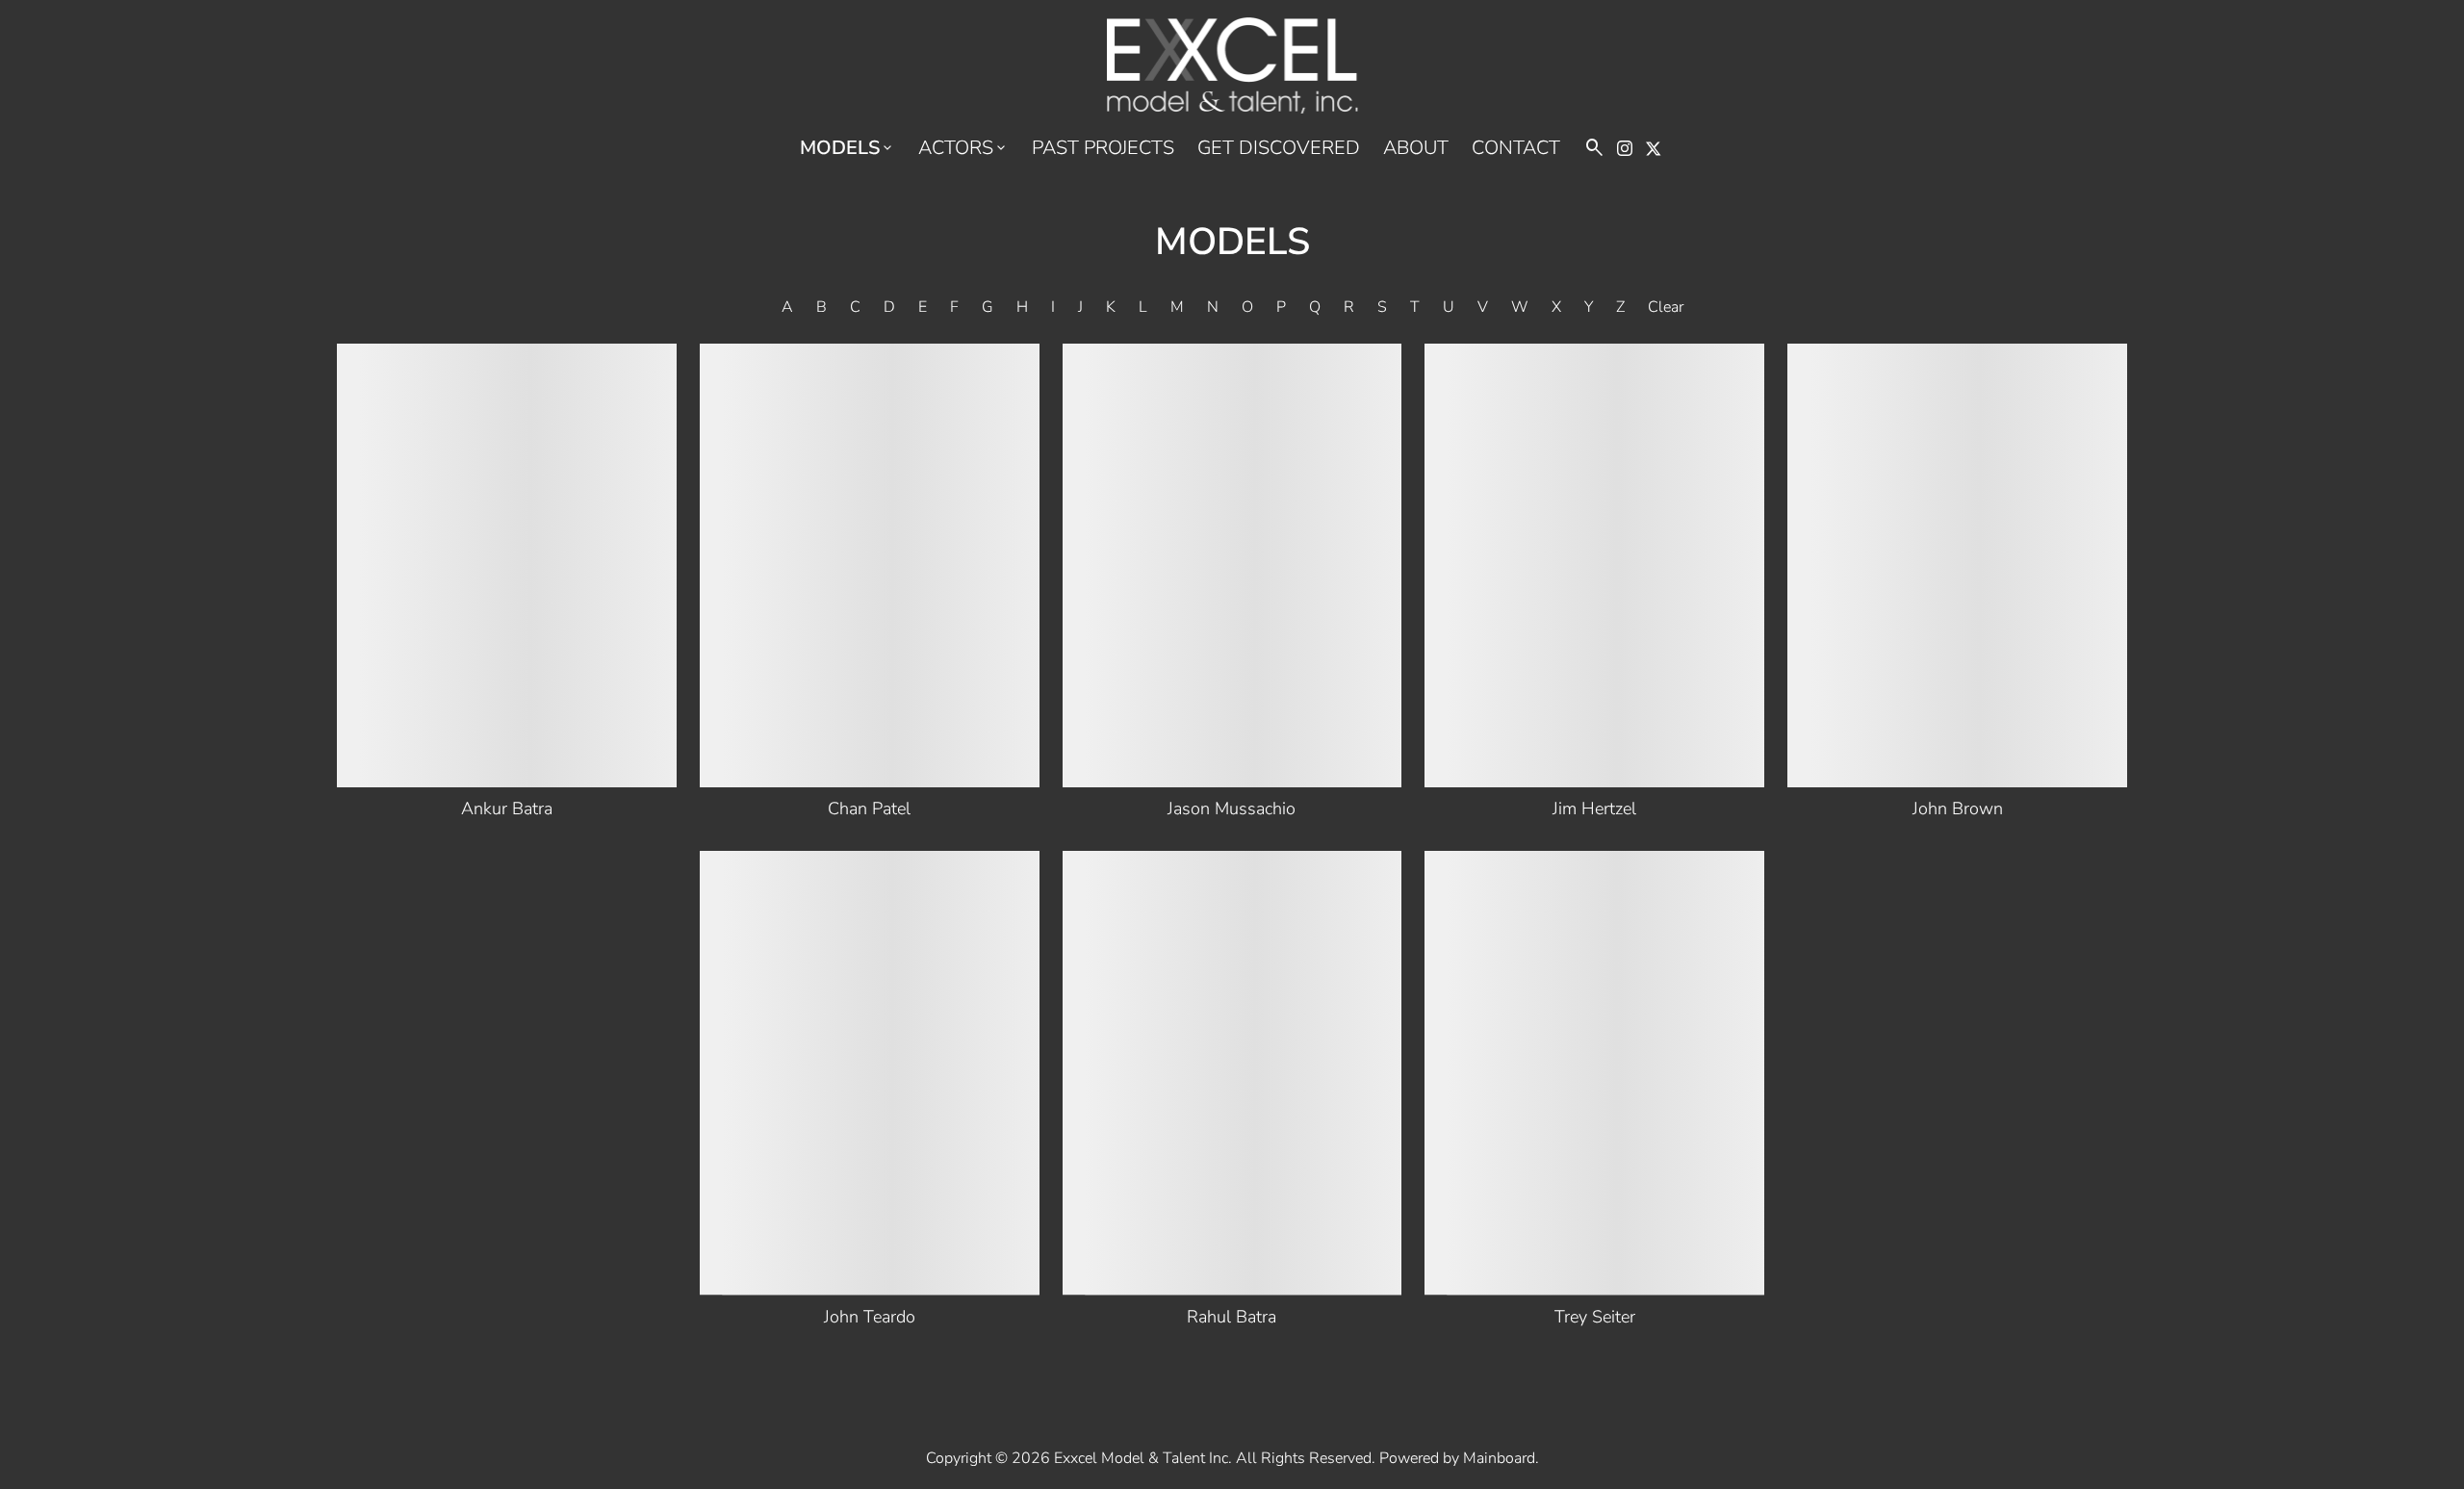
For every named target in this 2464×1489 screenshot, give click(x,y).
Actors (963, 148)
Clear (1666, 307)
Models (847, 148)
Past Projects (1103, 148)
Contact (1516, 148)
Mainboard (1499, 1458)
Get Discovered (1279, 148)
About (1416, 148)
